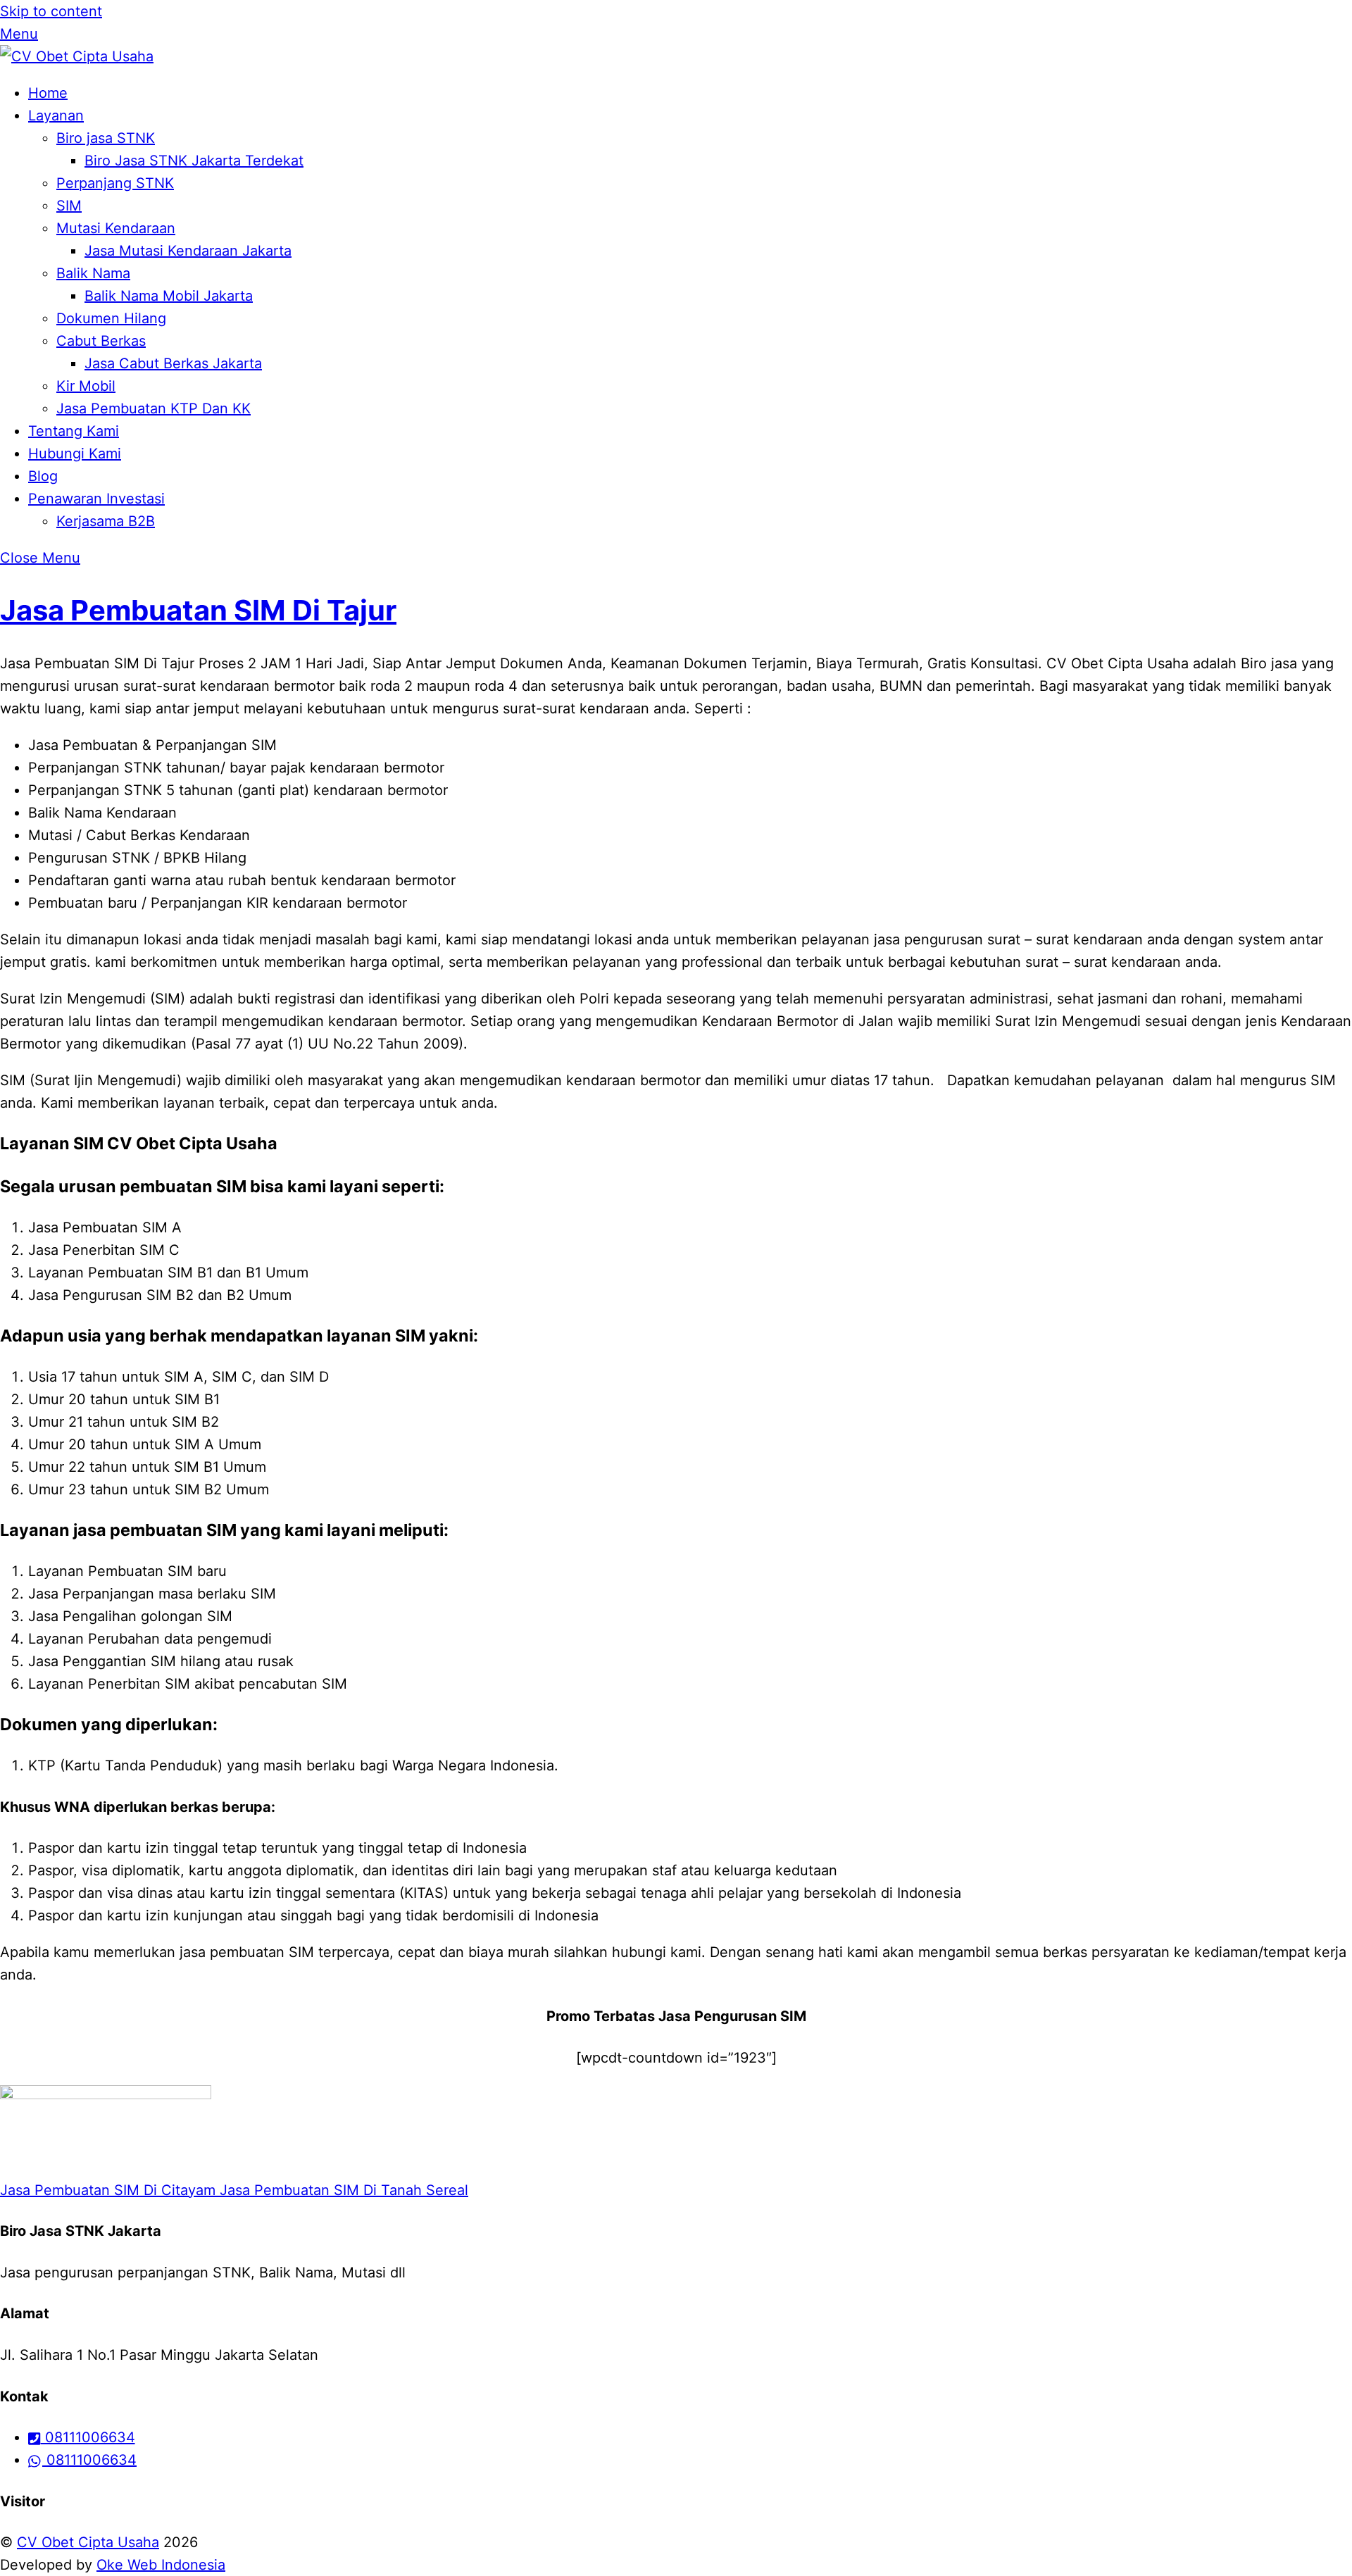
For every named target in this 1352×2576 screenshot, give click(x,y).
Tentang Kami (74, 431)
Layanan (56, 115)
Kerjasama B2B (106, 521)
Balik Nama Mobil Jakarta (169, 296)
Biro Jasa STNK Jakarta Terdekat (194, 161)
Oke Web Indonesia (161, 2565)
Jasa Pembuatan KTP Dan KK (154, 408)
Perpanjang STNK (115, 183)
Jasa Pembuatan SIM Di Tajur (198, 610)
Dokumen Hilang (111, 318)
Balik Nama (93, 273)
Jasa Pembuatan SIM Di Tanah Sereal (342, 2190)
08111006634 (88, 2437)
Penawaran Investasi (96, 499)
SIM (69, 206)
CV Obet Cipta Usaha (88, 2542)
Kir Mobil (86, 386)
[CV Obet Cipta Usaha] (77, 56)
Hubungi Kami (75, 454)
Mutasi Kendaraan (116, 228)
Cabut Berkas (101, 341)
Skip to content (51, 11)
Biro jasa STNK (106, 138)
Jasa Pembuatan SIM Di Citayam (108, 2190)
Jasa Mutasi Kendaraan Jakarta (188, 251)
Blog (43, 476)
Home (48, 93)
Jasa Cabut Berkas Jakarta (173, 363)
